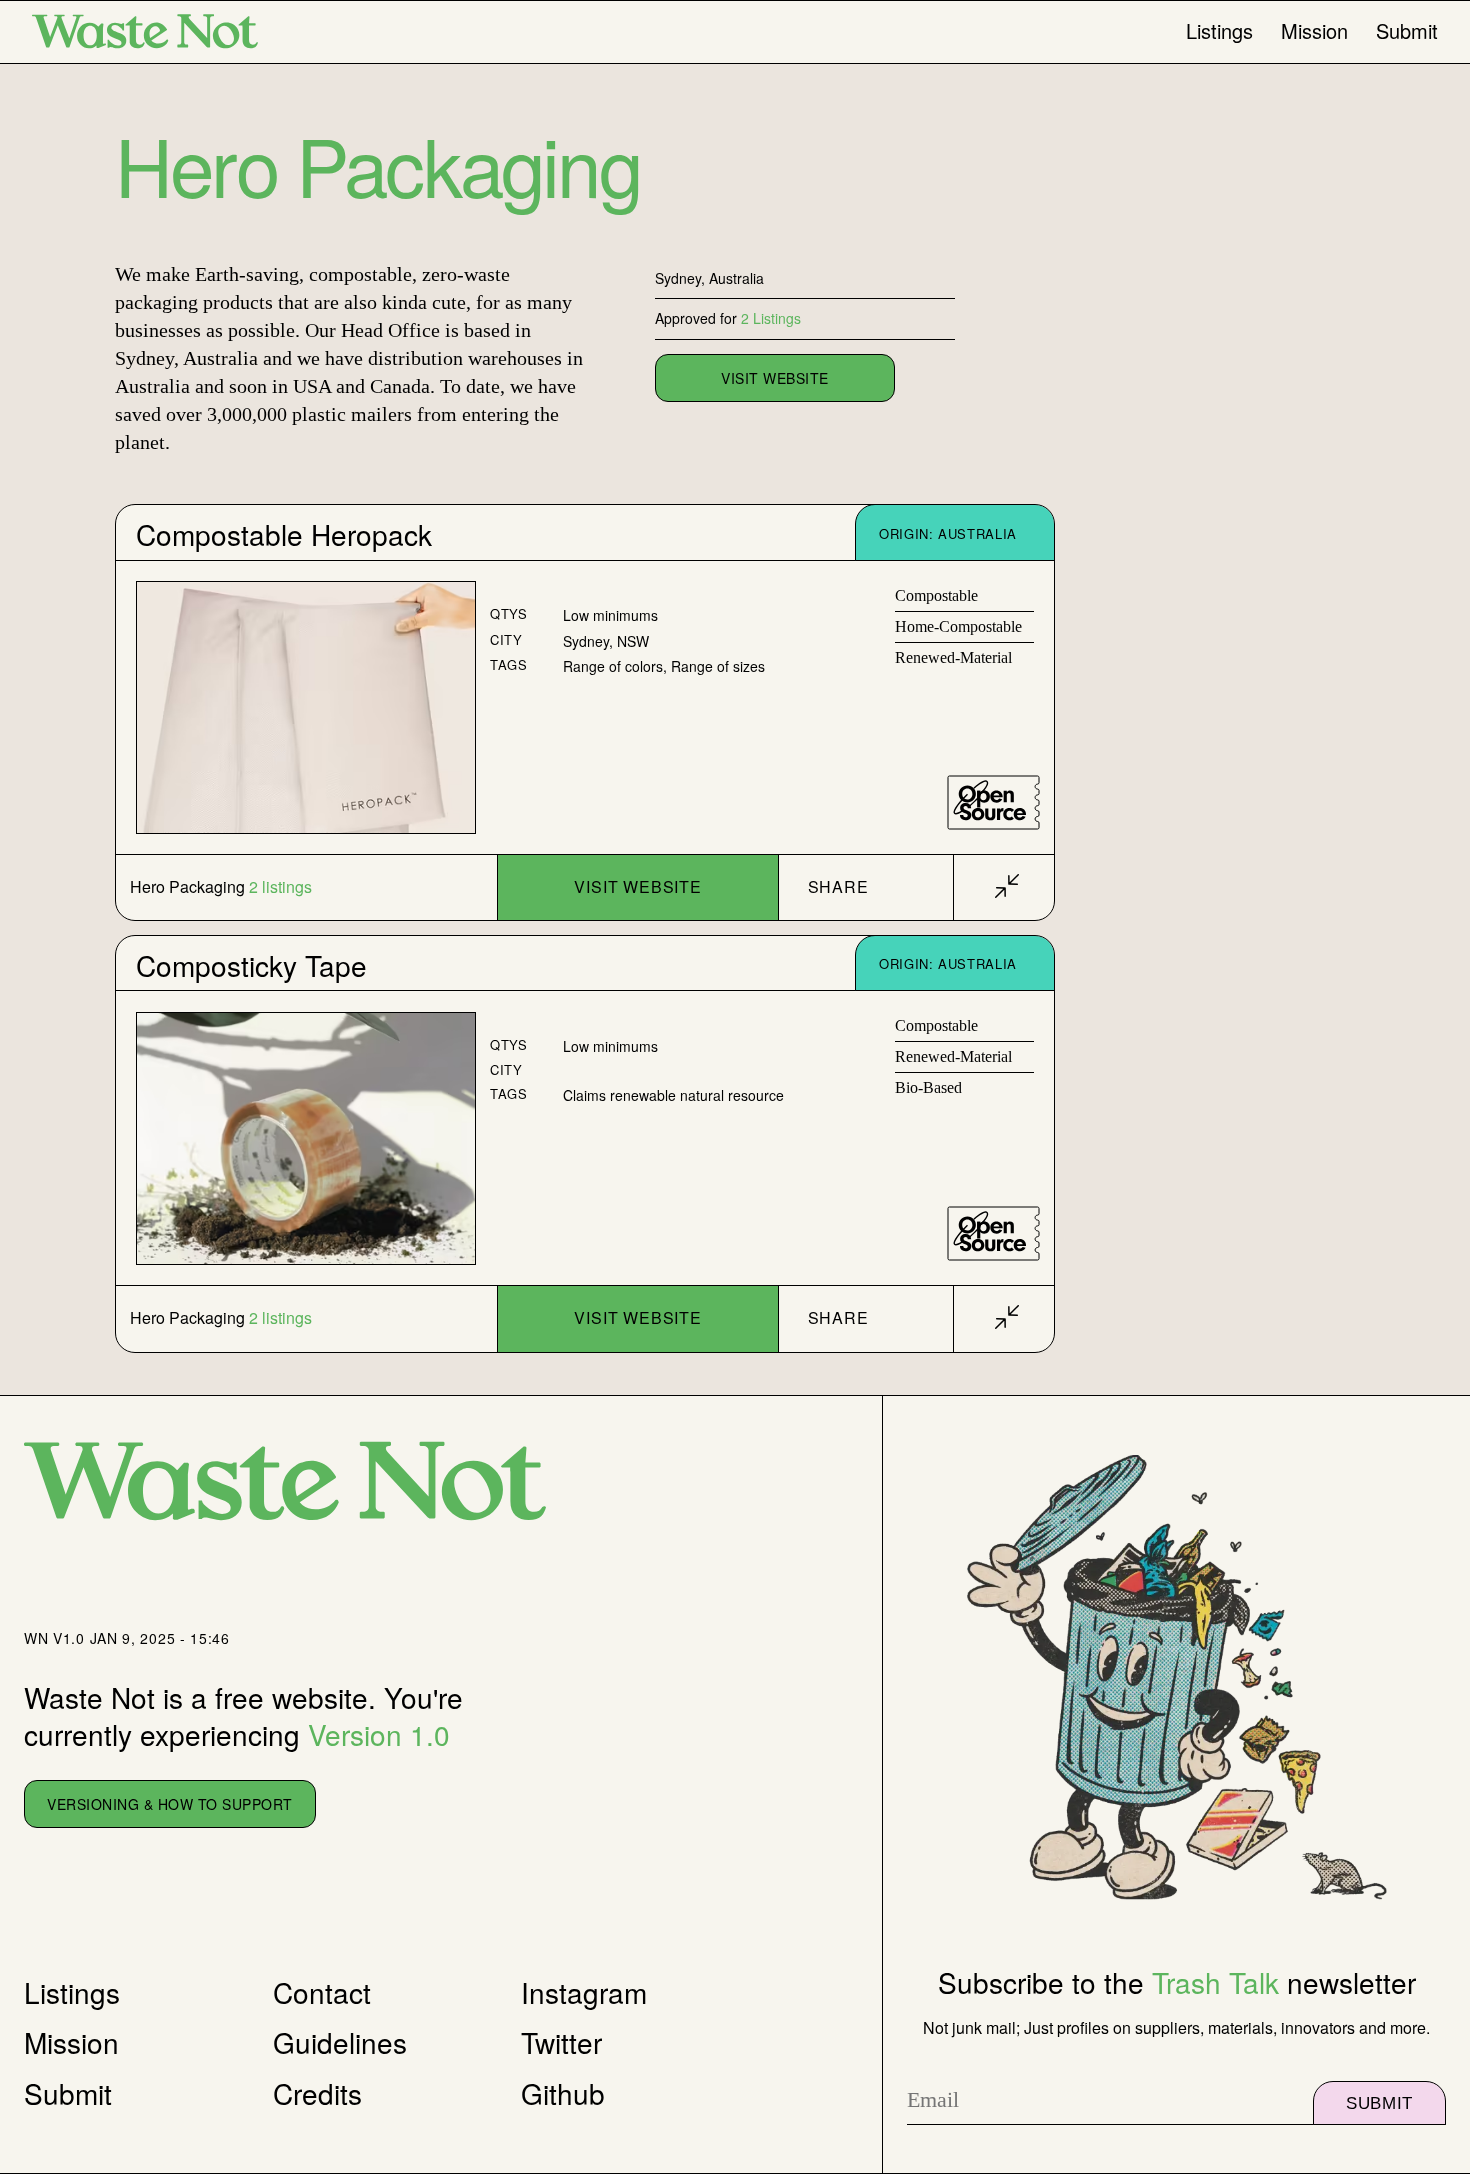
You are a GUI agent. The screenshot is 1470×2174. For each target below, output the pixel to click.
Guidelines (340, 2042)
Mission (1314, 31)
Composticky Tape (251, 965)
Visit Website (637, 886)
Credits (317, 2093)
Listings (1219, 31)
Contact (322, 1992)
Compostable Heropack (284, 534)
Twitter (561, 2042)
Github (563, 2093)
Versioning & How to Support (170, 1804)
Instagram (584, 1992)
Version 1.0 (379, 1734)
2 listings (280, 887)
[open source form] (993, 802)
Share (838, 886)
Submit (1407, 31)
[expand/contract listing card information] (1007, 887)
